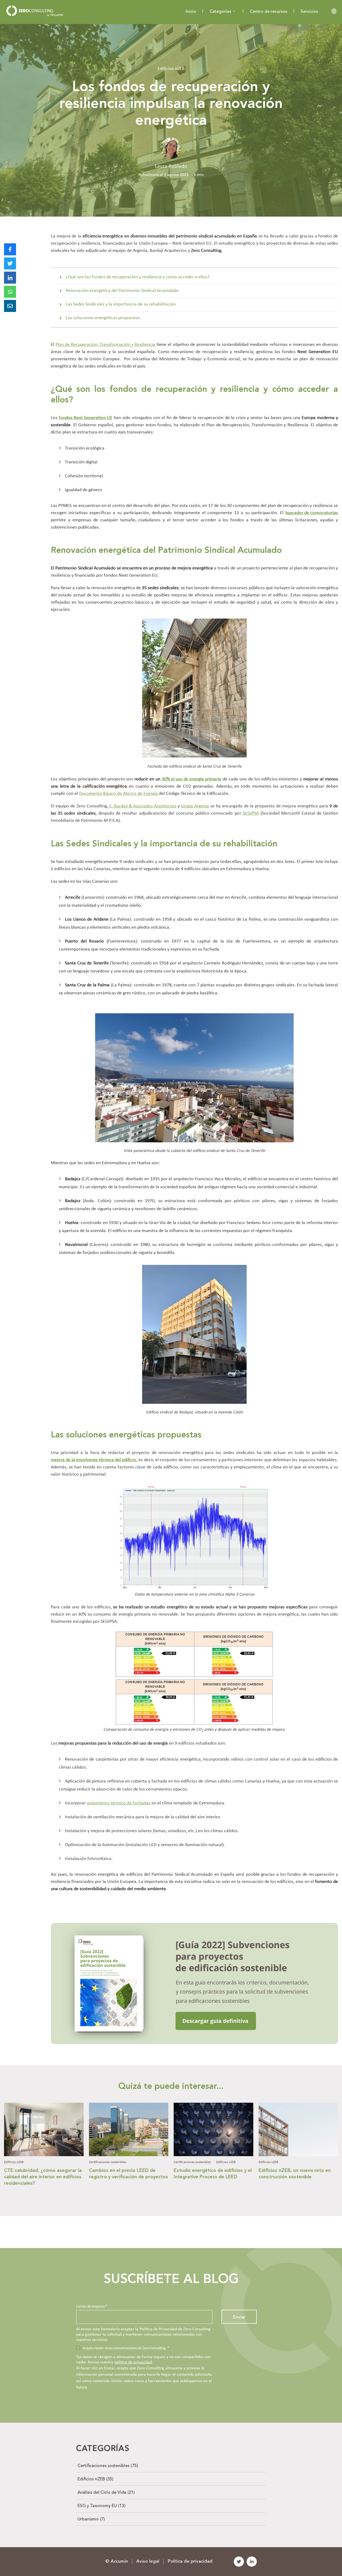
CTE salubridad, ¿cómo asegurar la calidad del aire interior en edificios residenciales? (43, 2177)
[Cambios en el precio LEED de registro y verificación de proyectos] (129, 2153)
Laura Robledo (171, 166)
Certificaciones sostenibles (108, 2162)
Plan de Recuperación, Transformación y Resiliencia (105, 345)
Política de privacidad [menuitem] (190, 2561)
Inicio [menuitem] (191, 12)
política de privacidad (133, 2362)
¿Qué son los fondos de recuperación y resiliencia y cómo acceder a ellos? (138, 277)
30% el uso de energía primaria (191, 779)
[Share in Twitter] (10, 263)
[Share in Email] (10, 306)
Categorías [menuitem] (220, 12)
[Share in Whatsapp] (10, 292)
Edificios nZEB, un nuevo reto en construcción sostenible (295, 2174)
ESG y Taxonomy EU (101, 2506)
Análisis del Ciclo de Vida (106, 2493)
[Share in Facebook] (10, 249)
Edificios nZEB (171, 69)
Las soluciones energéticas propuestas (103, 318)
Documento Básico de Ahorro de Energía (118, 794)
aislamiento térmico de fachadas (119, 1803)
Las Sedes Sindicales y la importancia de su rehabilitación (121, 304)
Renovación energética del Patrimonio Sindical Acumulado (122, 291)
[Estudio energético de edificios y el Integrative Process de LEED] (213, 2153)
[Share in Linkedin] (10, 278)
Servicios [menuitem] (309, 12)
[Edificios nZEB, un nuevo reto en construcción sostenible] (298, 2153)
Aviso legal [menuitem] (148, 2561)
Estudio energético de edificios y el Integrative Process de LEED (213, 2174)
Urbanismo (91, 2519)
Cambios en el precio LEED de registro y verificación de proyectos (129, 2174)
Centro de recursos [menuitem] (269, 12)
